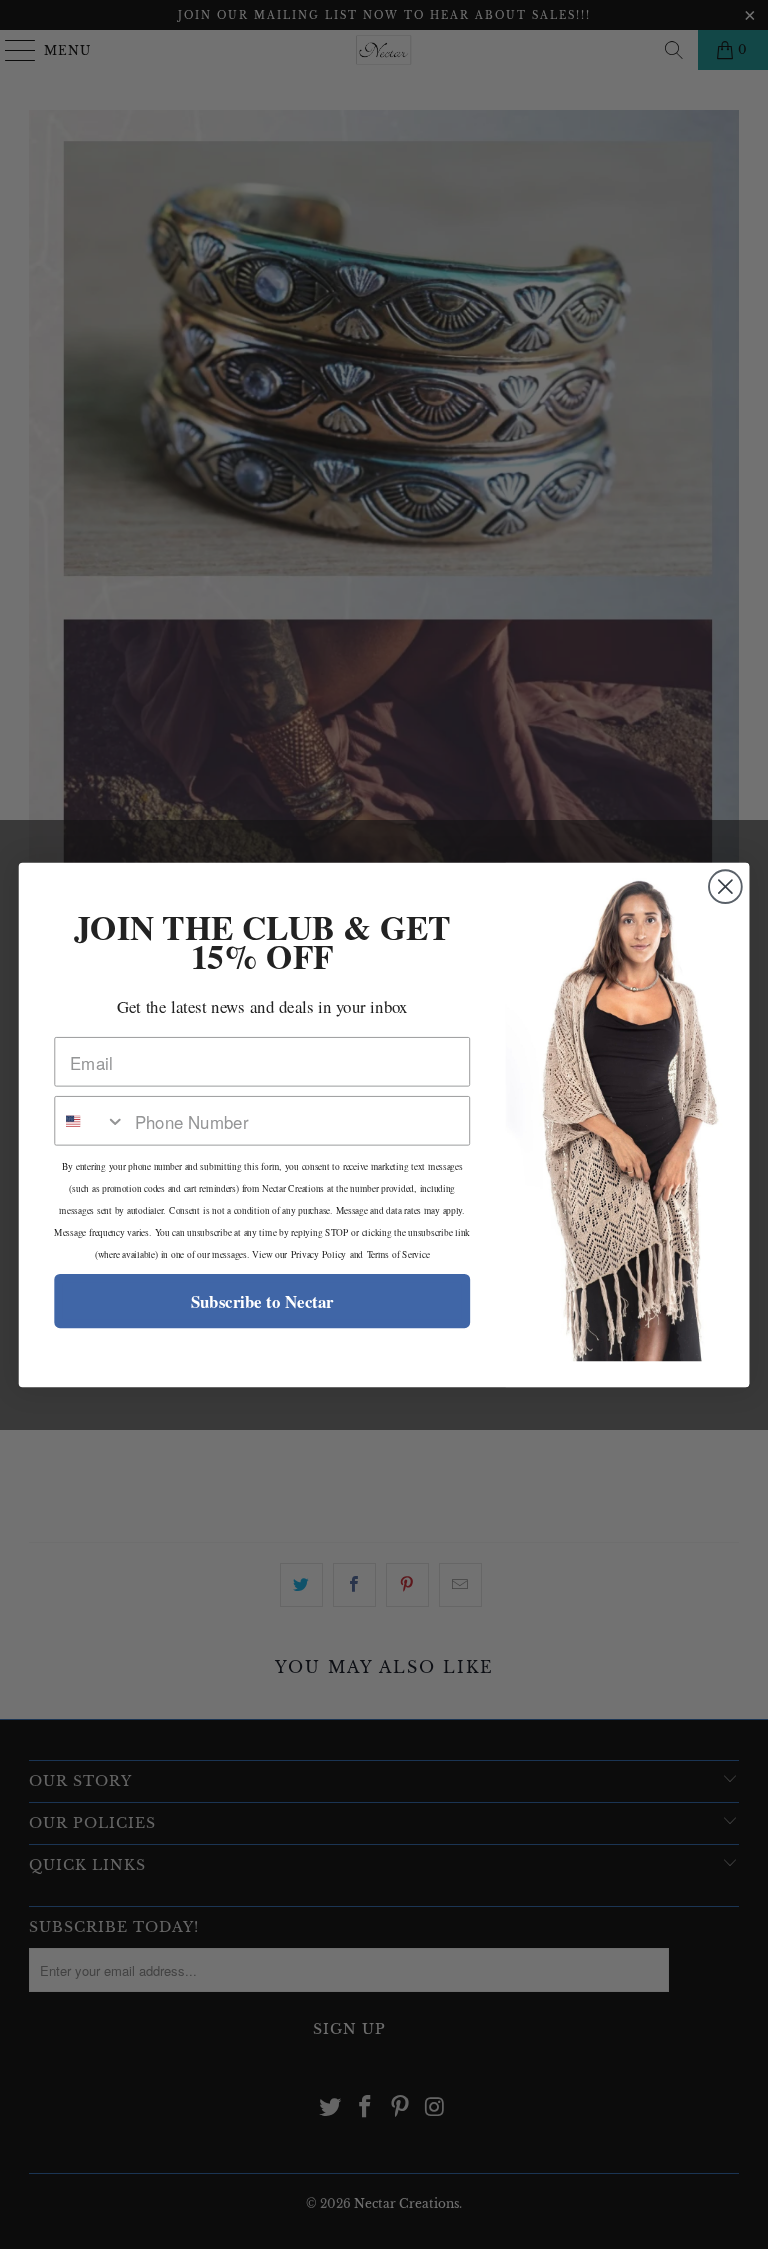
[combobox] (90, 1121)
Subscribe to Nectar (262, 1301)
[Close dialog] (725, 886)
